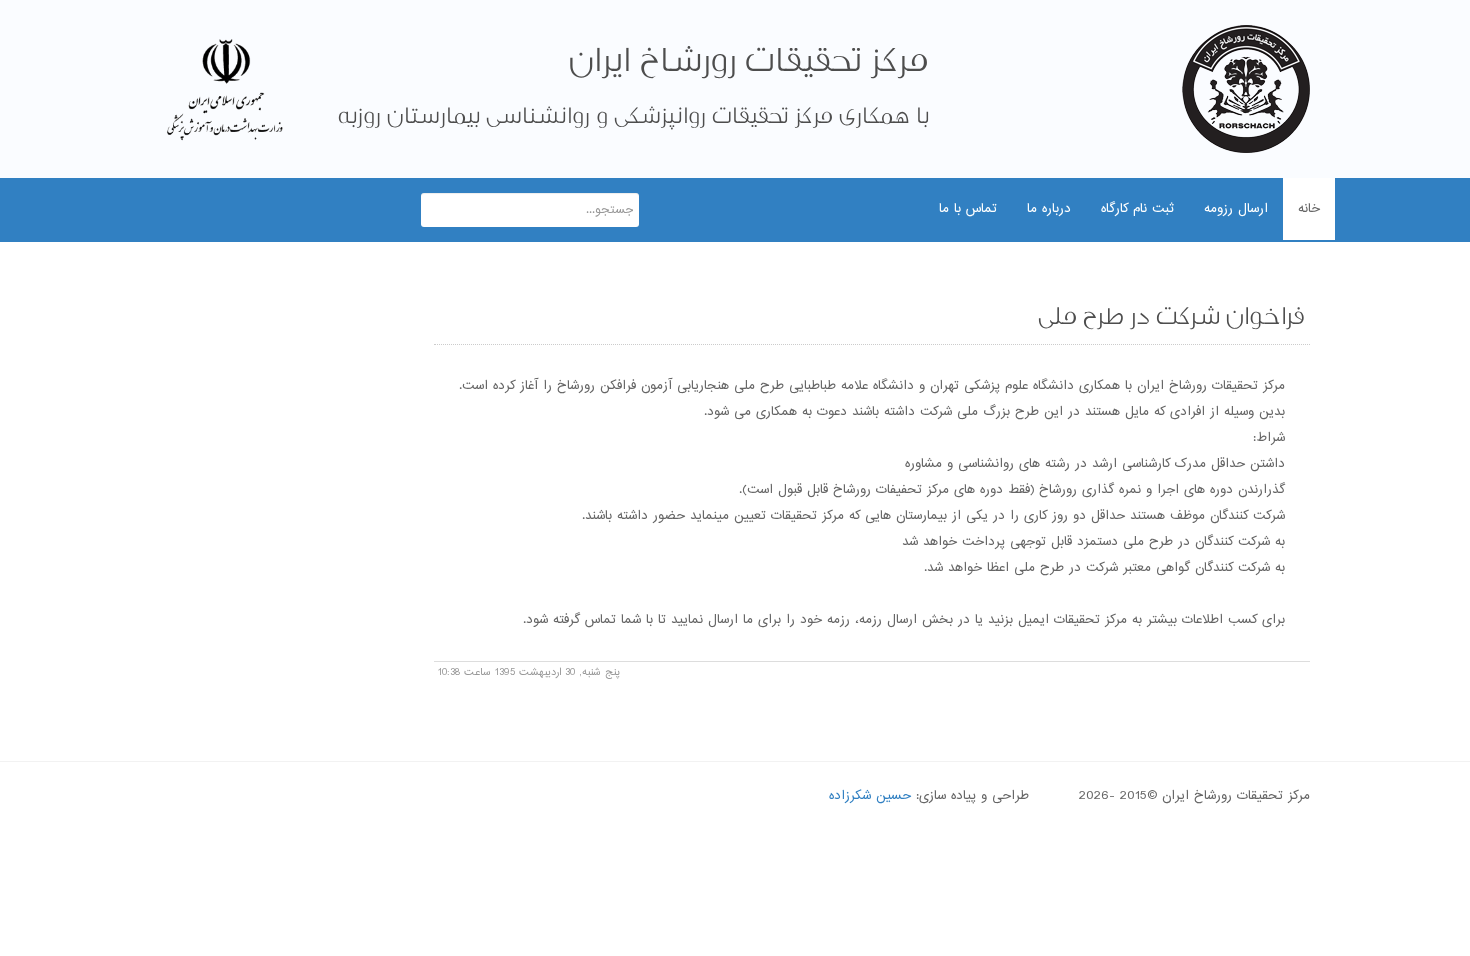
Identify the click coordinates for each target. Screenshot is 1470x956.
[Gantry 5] (1246, 89)
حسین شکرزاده (870, 796)
